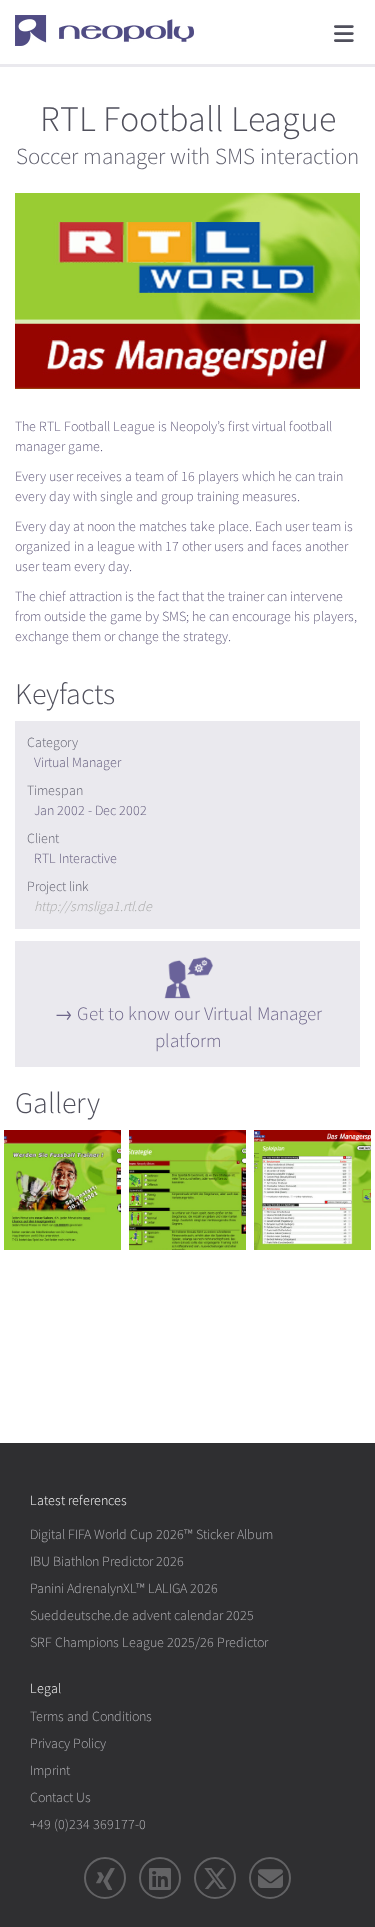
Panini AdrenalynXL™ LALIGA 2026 (124, 1588)
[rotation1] (62, 1190)
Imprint (50, 1770)
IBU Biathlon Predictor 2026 (107, 1561)
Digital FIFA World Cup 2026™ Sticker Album (151, 1534)
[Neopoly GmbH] (117, 30)
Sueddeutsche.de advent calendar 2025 (142, 1615)
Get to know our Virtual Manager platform (199, 1027)
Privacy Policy (68, 1743)
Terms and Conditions (91, 1716)
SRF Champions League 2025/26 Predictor (149, 1642)
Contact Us (60, 1797)
